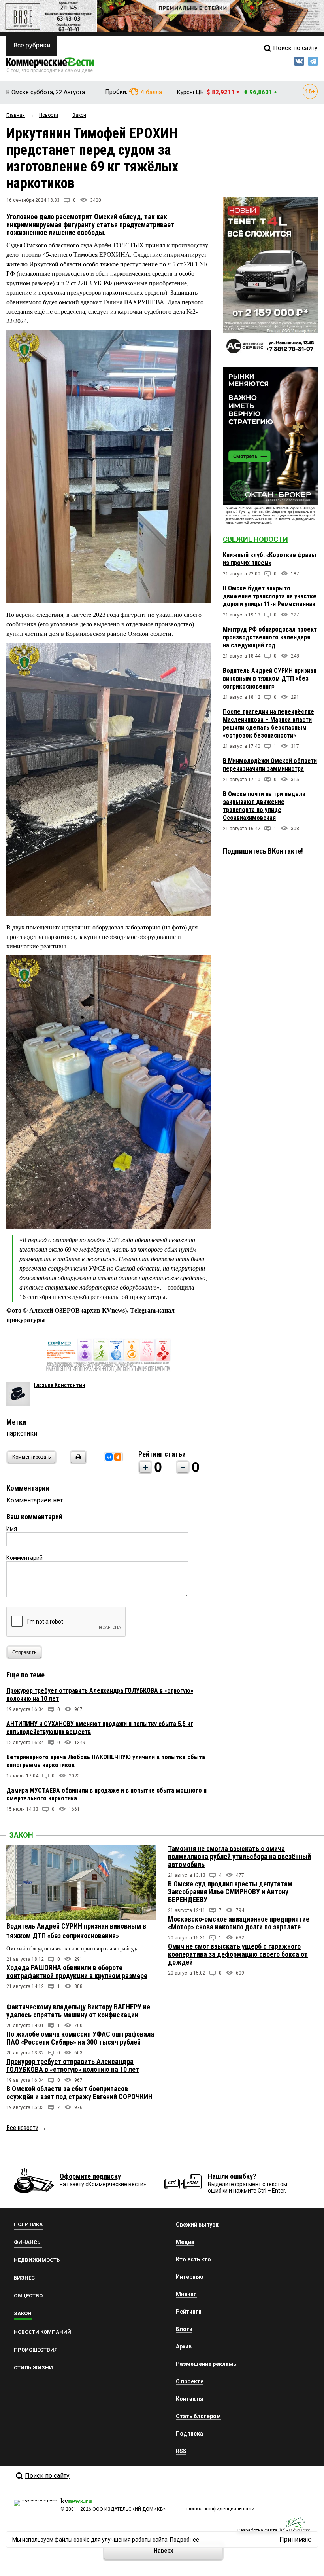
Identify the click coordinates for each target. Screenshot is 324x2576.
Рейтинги (189, 2312)
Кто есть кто (193, 2259)
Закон (21, 1835)
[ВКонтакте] (109, 1457)
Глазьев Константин (60, 1385)
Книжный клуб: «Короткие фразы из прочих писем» (269, 559)
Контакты (190, 2399)
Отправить (24, 1652)
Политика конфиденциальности (219, 2509)
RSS (181, 2451)
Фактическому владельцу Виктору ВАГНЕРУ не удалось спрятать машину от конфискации (78, 2011)
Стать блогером (198, 2416)
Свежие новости (255, 539)
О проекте (190, 2381)
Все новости (22, 2128)
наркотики (22, 1433)
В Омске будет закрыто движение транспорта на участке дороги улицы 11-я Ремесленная (270, 596)
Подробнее (185, 2540)
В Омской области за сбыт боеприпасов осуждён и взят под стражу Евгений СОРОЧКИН (79, 2093)
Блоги (184, 2329)
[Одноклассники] (118, 1457)
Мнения (186, 2294)
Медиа (185, 2242)
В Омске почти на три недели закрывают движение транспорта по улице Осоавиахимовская (264, 806)
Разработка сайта (257, 2530)
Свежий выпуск (197, 2225)
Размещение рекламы (207, 2364)
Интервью (190, 2277)
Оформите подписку (90, 2176)
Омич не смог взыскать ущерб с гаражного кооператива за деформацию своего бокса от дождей (238, 1954)
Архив (184, 2346)
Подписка (189, 2434)
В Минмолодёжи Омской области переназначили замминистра (270, 765)
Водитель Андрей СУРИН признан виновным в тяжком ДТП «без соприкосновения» (270, 678)
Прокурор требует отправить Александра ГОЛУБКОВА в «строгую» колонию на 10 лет (73, 2065)
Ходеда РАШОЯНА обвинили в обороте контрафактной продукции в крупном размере (77, 1972)
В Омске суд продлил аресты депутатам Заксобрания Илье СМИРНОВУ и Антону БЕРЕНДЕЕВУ (230, 1892)
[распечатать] (77, 1462)
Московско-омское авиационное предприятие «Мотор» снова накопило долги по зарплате (239, 1923)
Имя (12, 1529)
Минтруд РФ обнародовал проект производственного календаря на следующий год (270, 637)
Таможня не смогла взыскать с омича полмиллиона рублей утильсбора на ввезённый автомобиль (239, 1856)
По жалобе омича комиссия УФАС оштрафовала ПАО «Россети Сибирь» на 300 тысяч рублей (80, 2038)
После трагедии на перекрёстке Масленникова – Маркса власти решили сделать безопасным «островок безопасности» (268, 724)
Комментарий (24, 1558)
